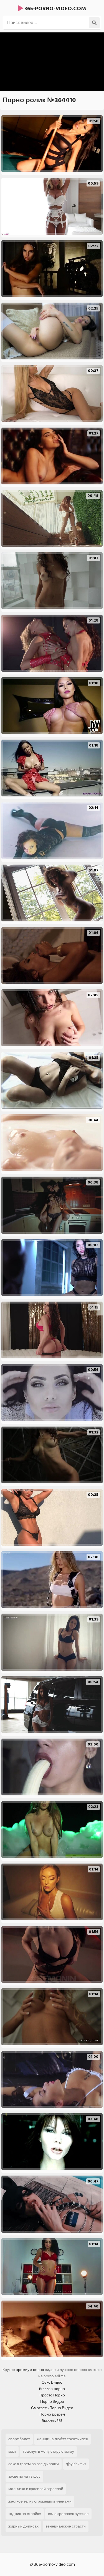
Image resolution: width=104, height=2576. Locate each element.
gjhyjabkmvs (76, 2464)
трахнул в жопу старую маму (48, 2451)
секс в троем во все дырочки (34, 2464)
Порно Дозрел (52, 2414)
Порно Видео (52, 2402)
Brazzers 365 (52, 2421)
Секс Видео (52, 2382)
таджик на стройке (25, 2514)
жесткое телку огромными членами (40, 2501)
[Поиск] (94, 23)
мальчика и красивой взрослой (36, 2489)
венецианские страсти (66, 2526)
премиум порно (30, 2370)
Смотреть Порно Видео (52, 2408)
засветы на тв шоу (24, 2476)
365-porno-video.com (54, 9)
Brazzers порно (52, 2389)
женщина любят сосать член (63, 2439)
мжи (12, 2451)
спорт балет (19, 2439)
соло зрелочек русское (68, 2514)
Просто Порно (52, 2395)
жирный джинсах (23, 2526)
